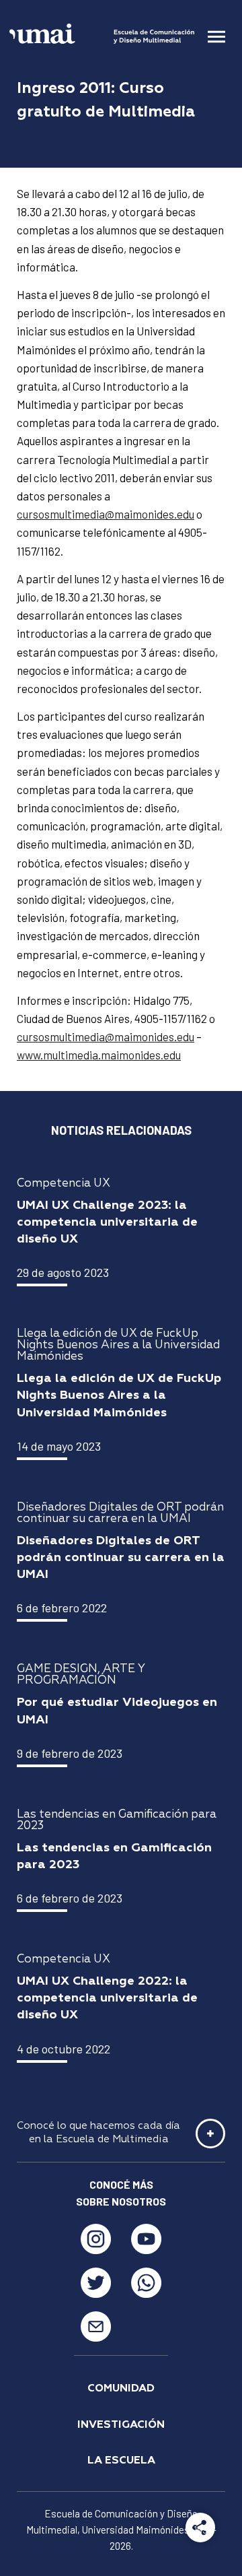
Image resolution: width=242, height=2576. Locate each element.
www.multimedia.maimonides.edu (99, 1055)
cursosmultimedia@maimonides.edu (106, 514)
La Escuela (121, 2461)
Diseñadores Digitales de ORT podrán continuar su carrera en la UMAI (121, 1558)
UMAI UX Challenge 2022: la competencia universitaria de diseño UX (107, 1998)
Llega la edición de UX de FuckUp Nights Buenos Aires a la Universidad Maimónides (119, 1395)
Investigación (121, 2425)
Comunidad (121, 2389)
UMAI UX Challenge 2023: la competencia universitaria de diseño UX (107, 1222)
